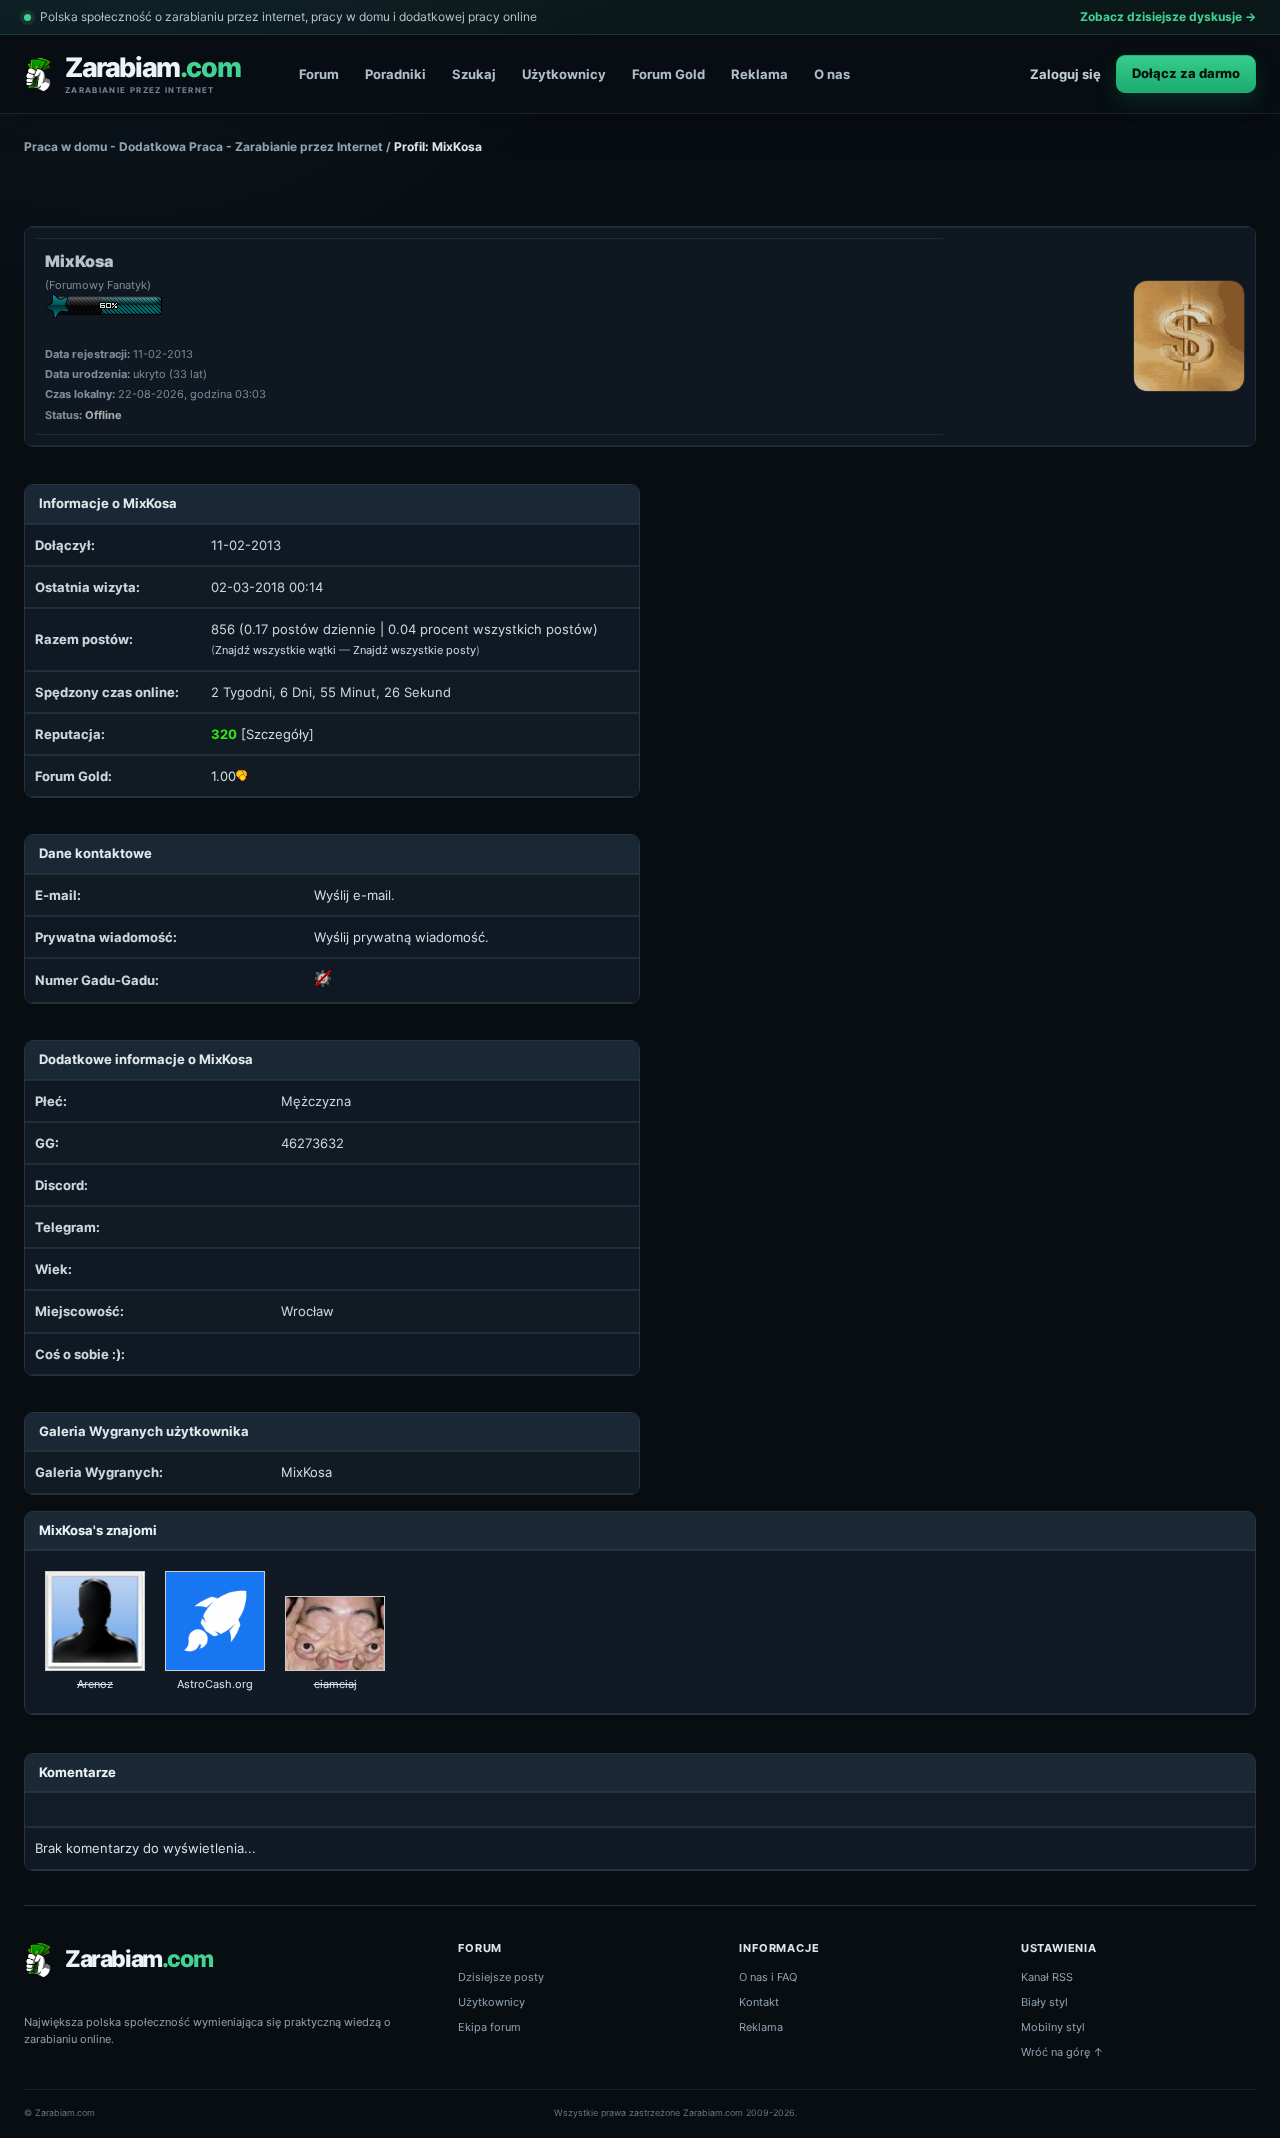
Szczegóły (277, 734)
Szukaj (474, 74)
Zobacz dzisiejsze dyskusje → (1168, 16)
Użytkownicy (564, 74)
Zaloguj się (1065, 74)
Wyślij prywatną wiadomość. (401, 937)
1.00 (223, 776)
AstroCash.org (215, 1684)
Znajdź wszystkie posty (414, 650)
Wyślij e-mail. (354, 895)
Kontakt (759, 2002)
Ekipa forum (489, 2027)
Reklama (759, 74)
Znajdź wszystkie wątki (275, 650)
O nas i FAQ (768, 1977)
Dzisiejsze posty (501, 1977)
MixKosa (306, 1472)
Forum (319, 74)
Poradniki (395, 74)
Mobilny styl (1053, 2027)
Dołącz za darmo (1186, 73)
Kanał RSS (1047, 1977)
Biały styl (1044, 2002)
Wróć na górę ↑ (1062, 2052)
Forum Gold (668, 74)
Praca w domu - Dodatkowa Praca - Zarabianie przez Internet (203, 146)
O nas (832, 74)
